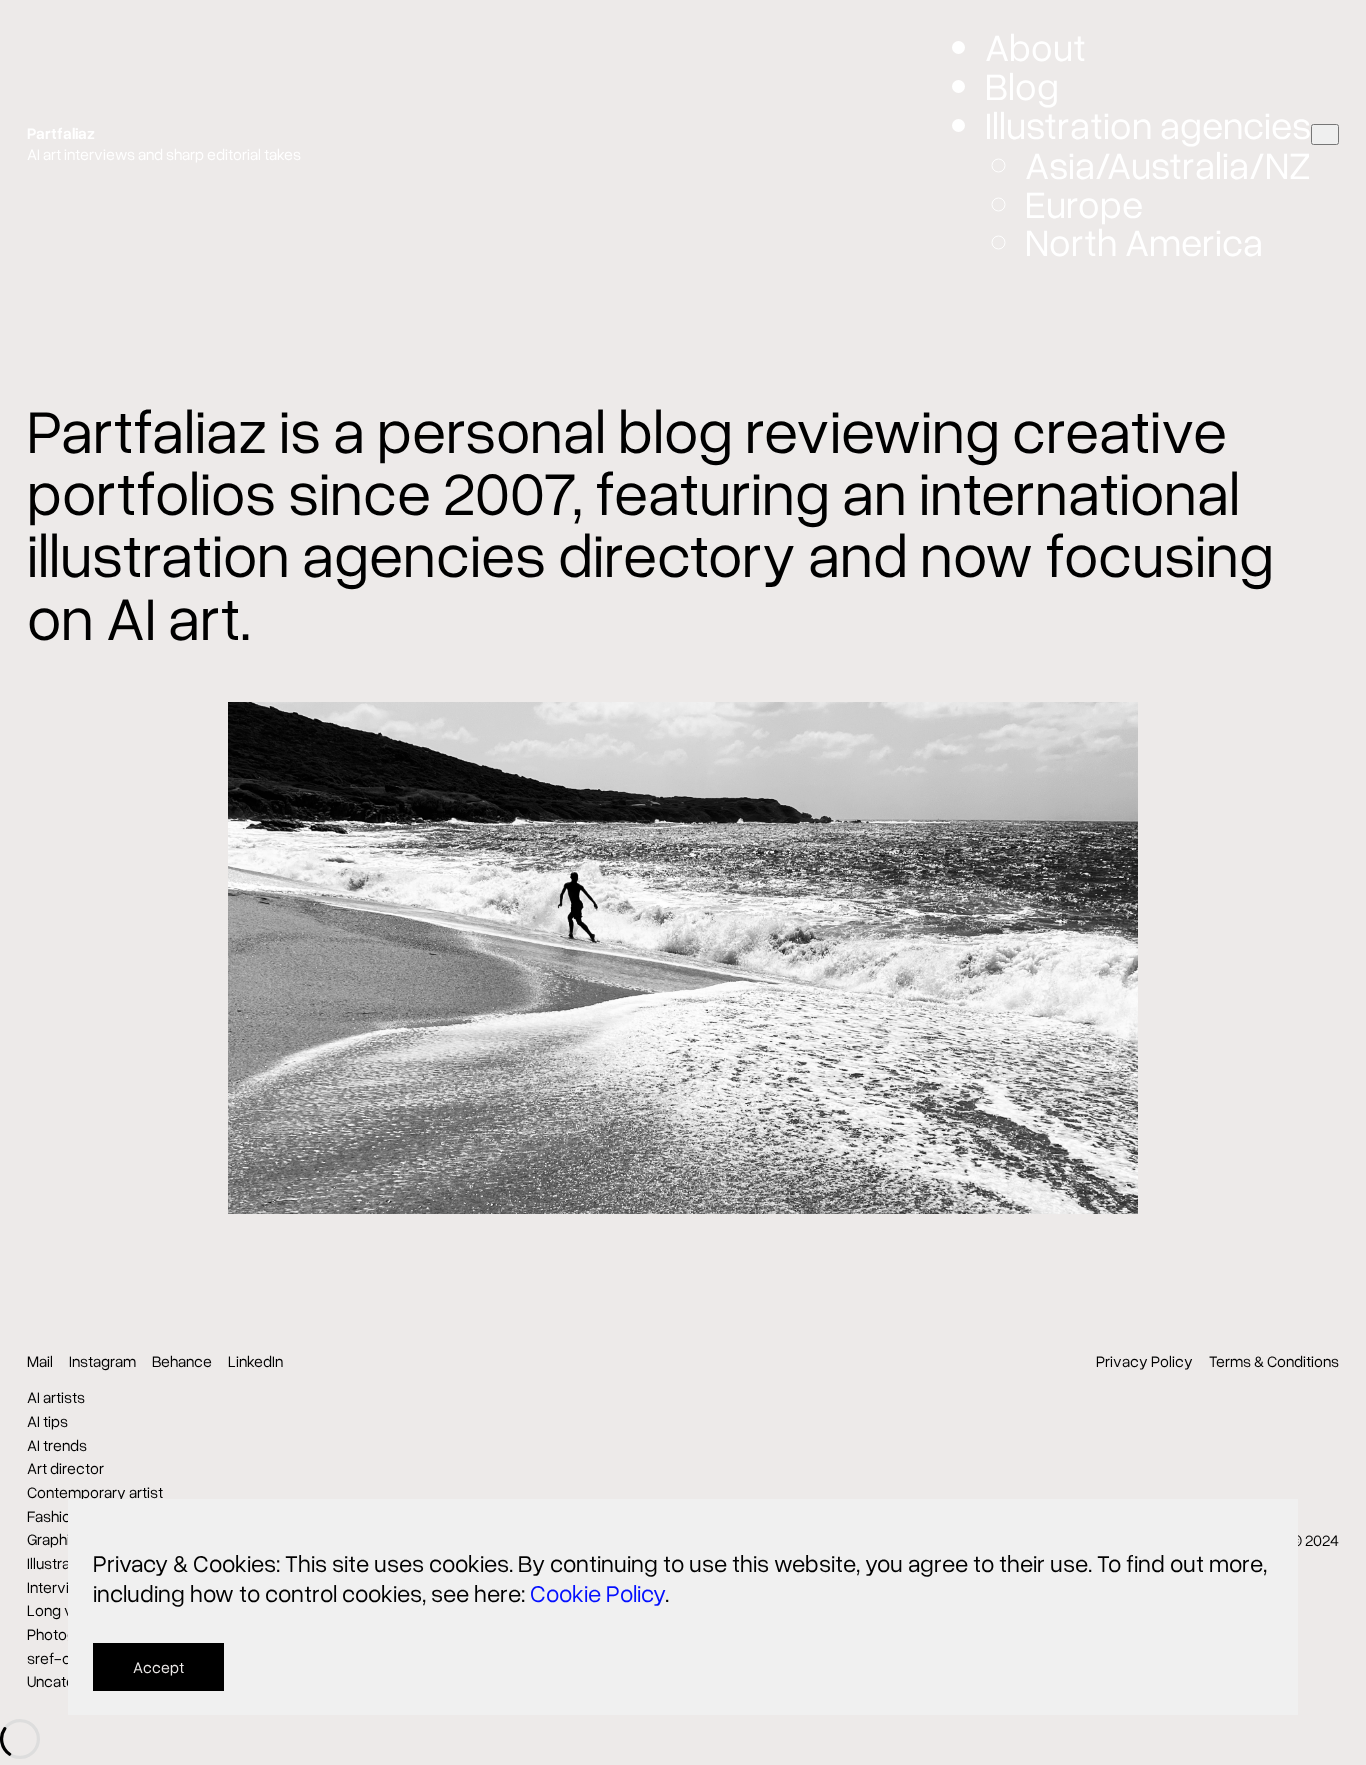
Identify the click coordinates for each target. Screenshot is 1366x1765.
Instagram (102, 1361)
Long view (62, 1610)
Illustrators (62, 1563)
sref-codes (66, 1658)
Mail (40, 1361)
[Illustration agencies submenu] (1325, 134)
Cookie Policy (597, 1592)
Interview (58, 1587)
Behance (182, 1361)
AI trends (57, 1445)
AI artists (56, 1397)
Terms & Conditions (1274, 1361)
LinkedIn (255, 1361)
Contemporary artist (95, 1492)
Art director (65, 1468)
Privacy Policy (1144, 1361)
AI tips (47, 1421)
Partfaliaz (61, 133)
